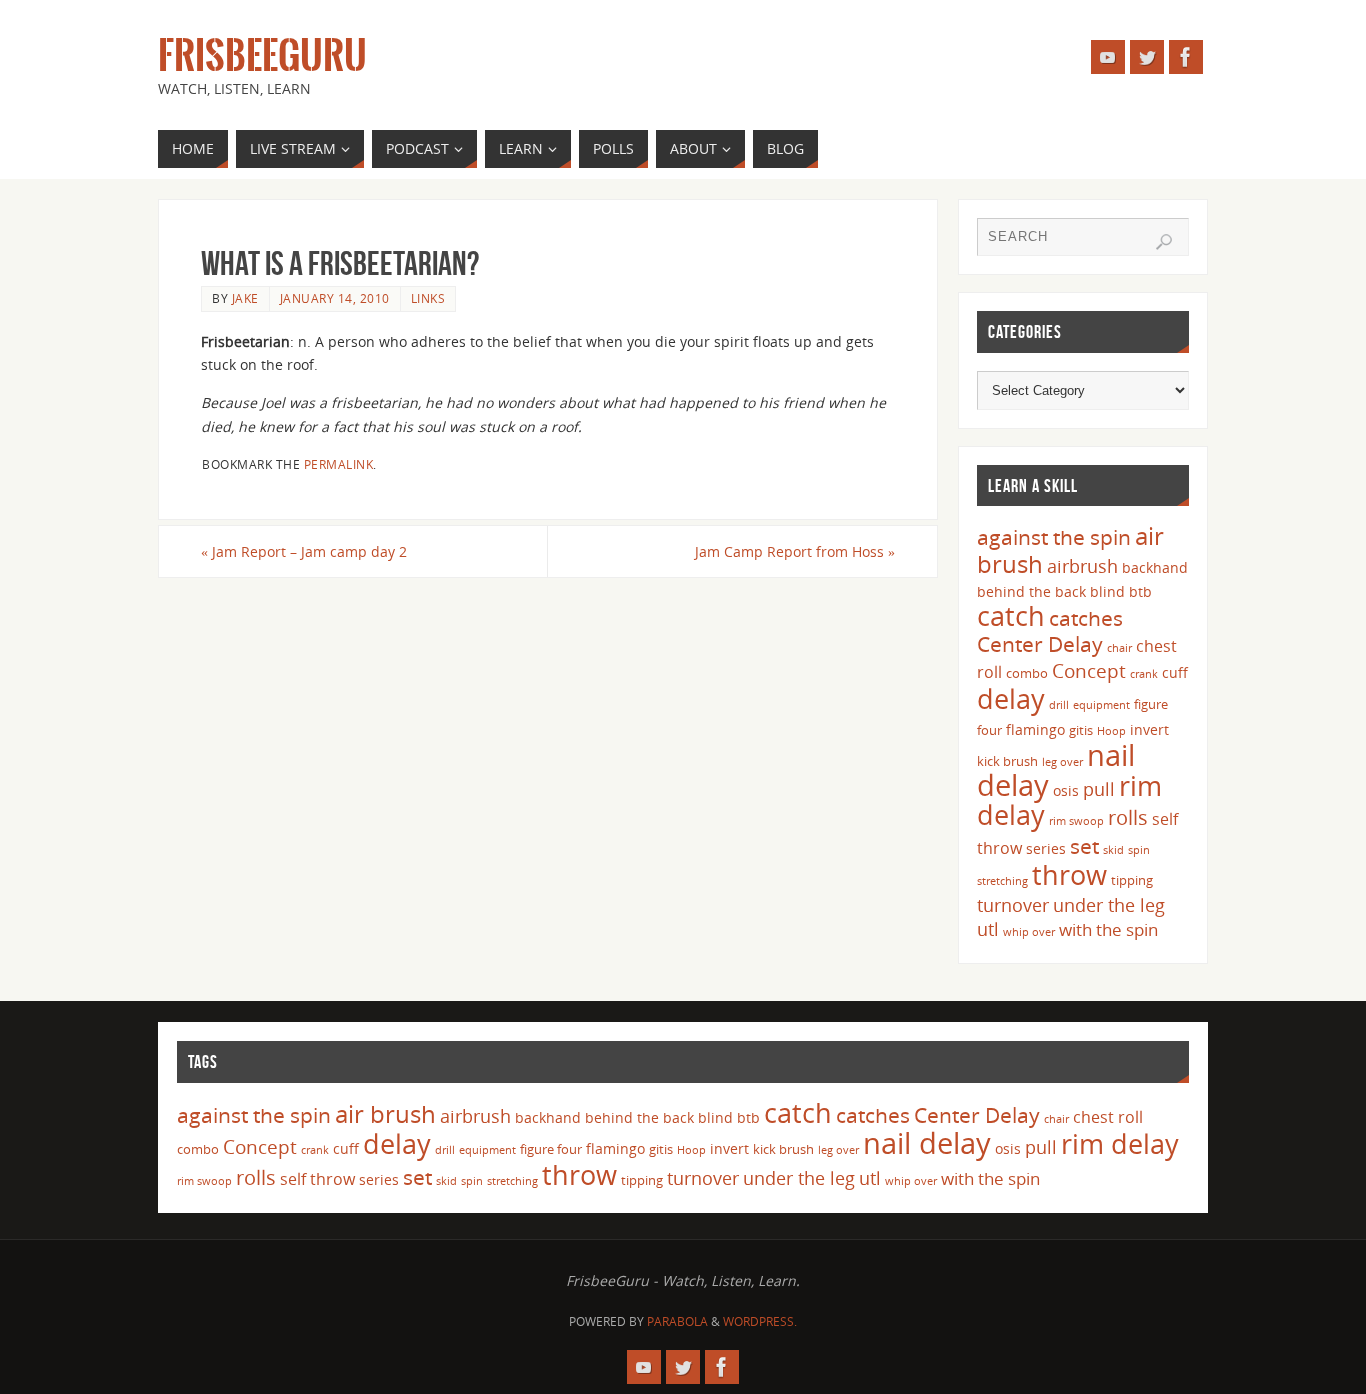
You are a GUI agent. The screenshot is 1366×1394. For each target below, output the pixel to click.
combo (1027, 673)
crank (1144, 674)
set (1084, 845)
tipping (1132, 880)
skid (1113, 850)
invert (1149, 729)
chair (1119, 648)
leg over (1062, 762)
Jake (245, 298)
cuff (1175, 672)
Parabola (677, 1321)
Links (428, 298)
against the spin (1054, 537)
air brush (385, 1113)
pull (1099, 789)
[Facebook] (1186, 57)
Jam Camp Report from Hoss (795, 551)
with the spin (1108, 929)
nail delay (927, 1143)
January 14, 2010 (335, 298)
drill (1059, 705)
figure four (551, 1149)
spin (1139, 850)
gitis (1081, 730)
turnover (1013, 905)
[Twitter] (1147, 57)
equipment (1101, 705)
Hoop (1111, 731)
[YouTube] (1108, 57)
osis (1066, 790)
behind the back (1031, 591)
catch (1011, 615)
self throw (317, 1179)
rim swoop (1076, 821)
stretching (1002, 881)
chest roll (1108, 1117)
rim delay (1120, 1143)
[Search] (1164, 242)
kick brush (1007, 761)
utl (988, 929)
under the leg (1109, 905)
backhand (1155, 567)
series (1046, 848)
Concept (1089, 671)
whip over (1029, 932)
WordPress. (760, 1321)
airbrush (1082, 566)
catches (1086, 618)
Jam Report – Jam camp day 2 (304, 551)
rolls (1128, 817)
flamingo (1035, 729)
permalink (339, 464)
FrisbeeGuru (262, 56)
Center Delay (1040, 644)
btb (1140, 591)
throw (1069, 874)
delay (1011, 698)
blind (1107, 591)
